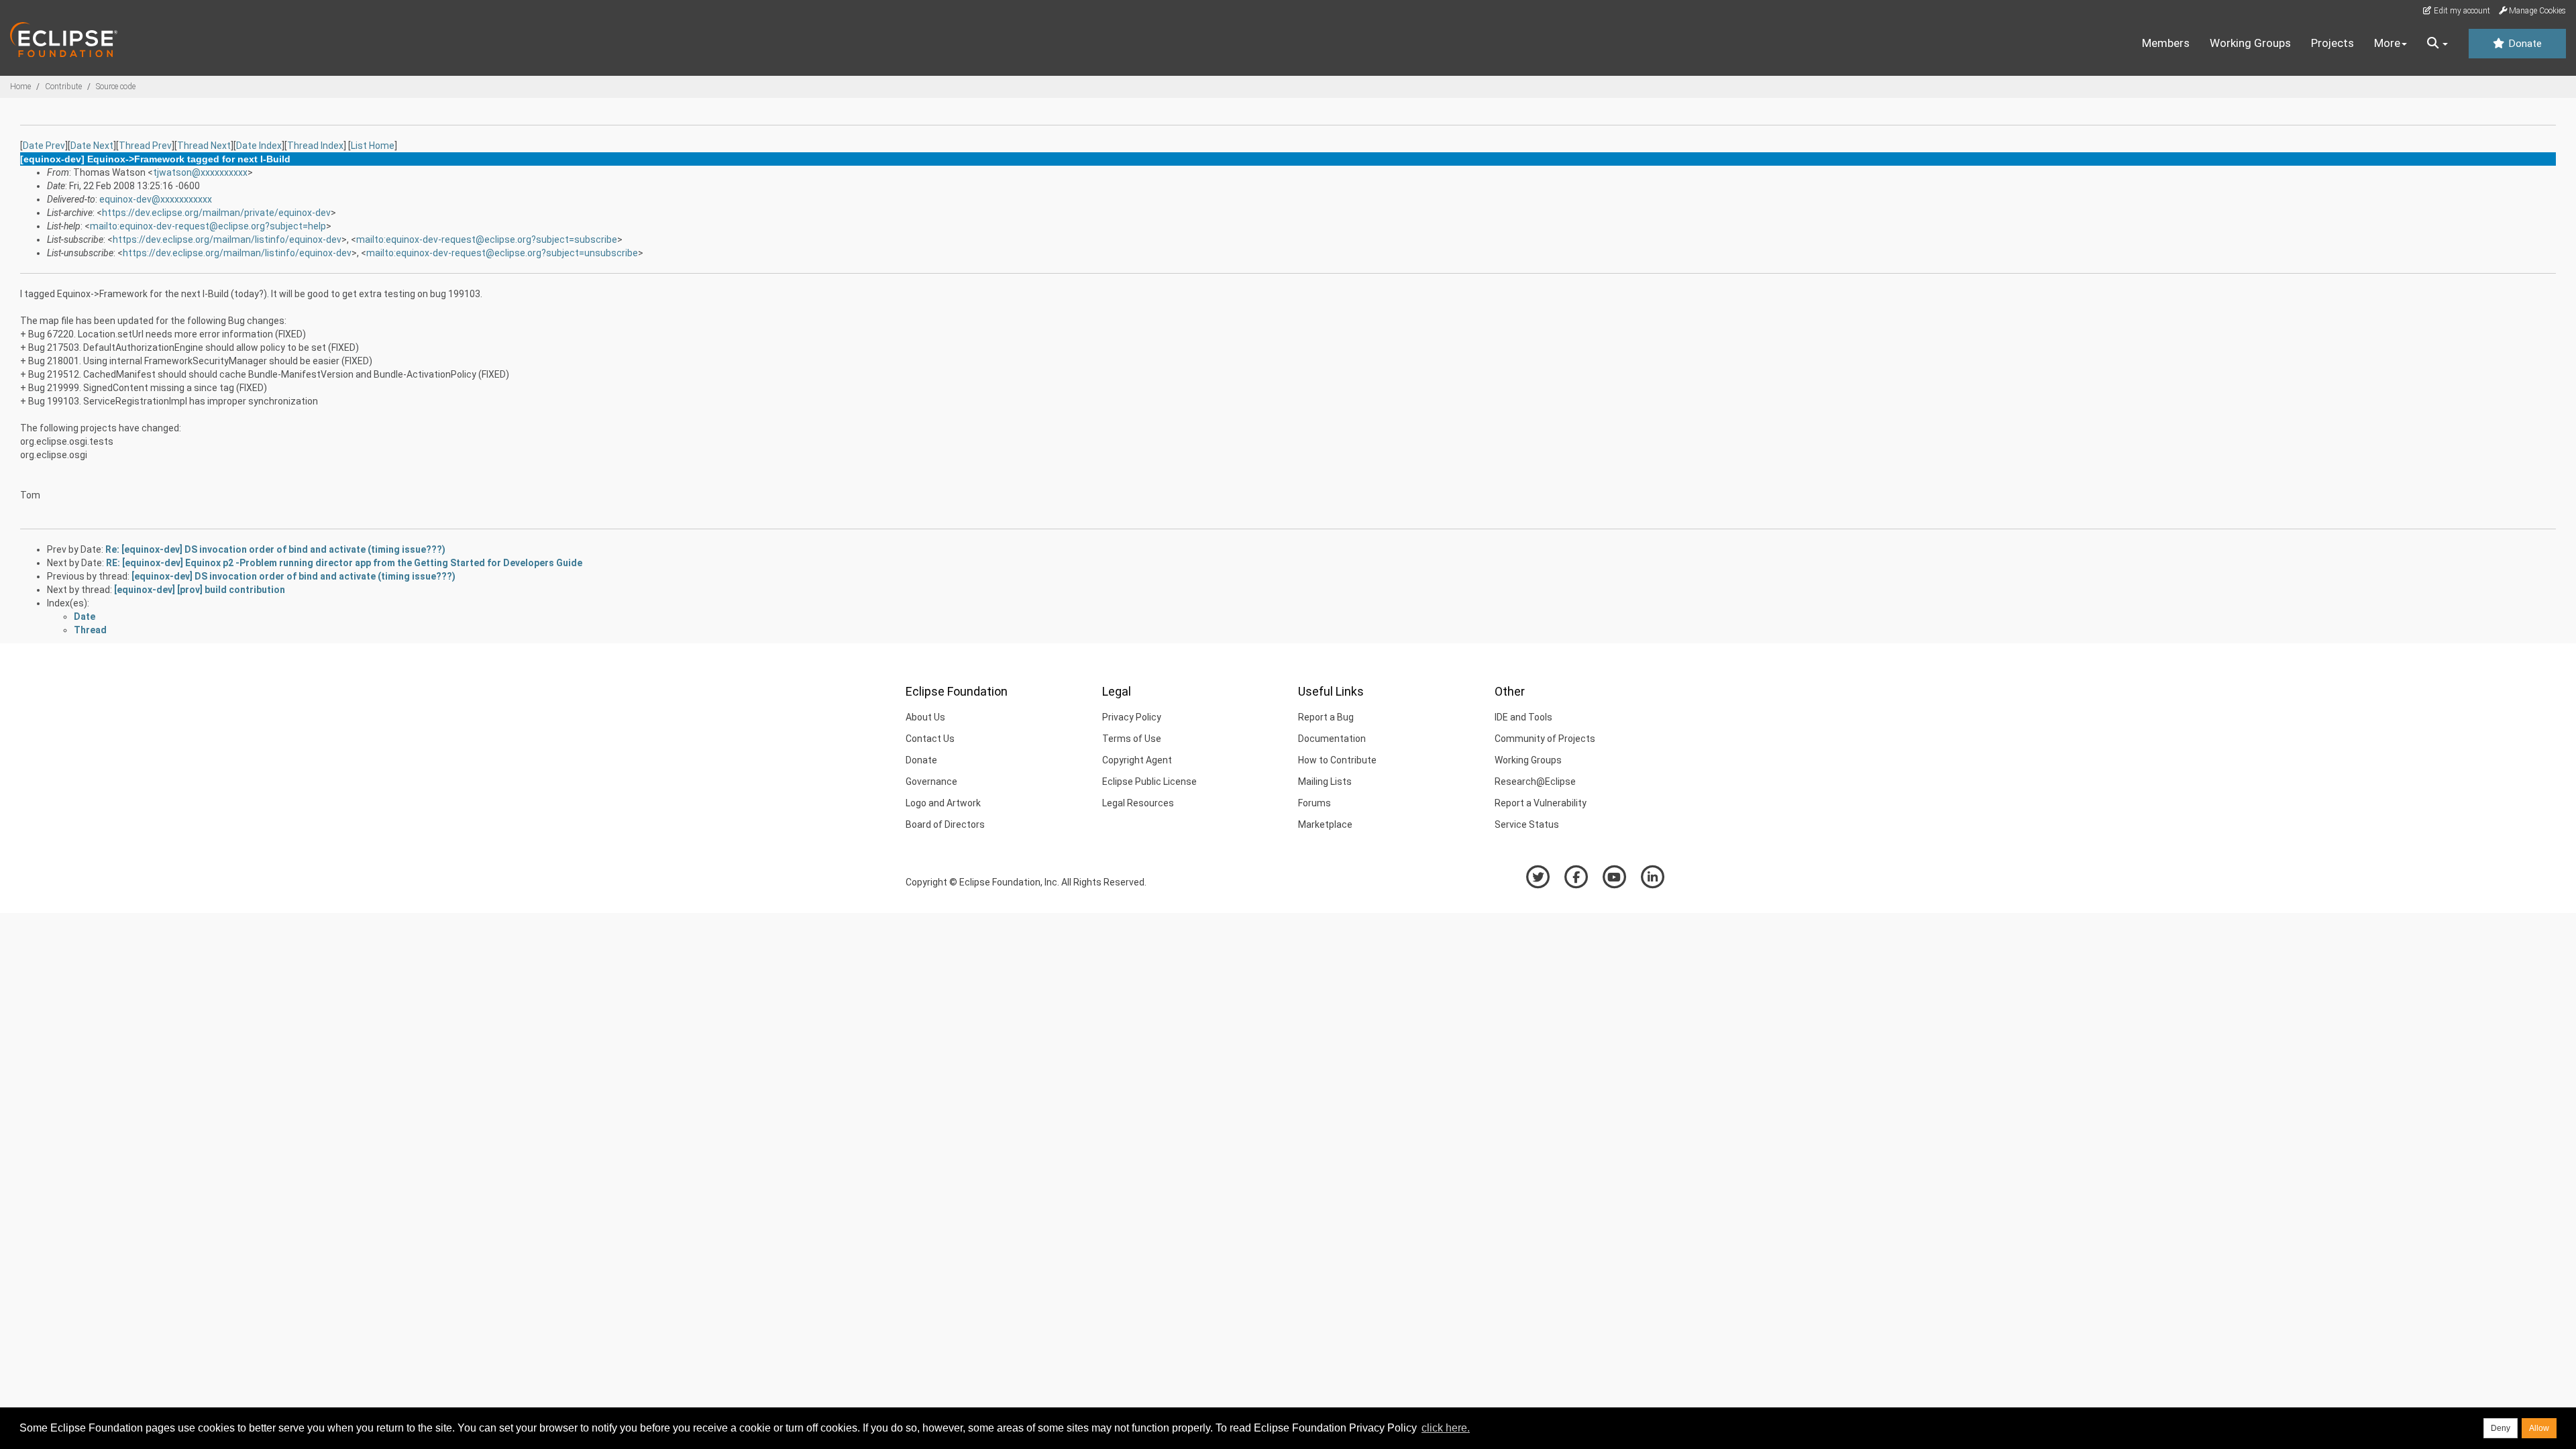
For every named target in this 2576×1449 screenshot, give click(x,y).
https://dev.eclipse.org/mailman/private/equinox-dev (216, 213)
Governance (931, 782)
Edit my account (2461, 11)
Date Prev (44, 146)
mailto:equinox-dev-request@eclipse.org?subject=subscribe (487, 239)
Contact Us (930, 739)
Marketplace (1325, 824)
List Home (373, 146)
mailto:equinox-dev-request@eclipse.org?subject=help (208, 226)
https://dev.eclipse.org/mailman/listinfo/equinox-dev (227, 239)
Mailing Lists (1325, 782)
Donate (2524, 44)
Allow (2539, 1428)
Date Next (92, 146)
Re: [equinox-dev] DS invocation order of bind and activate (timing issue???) (275, 549)
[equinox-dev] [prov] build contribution (200, 590)
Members (2166, 43)
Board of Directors (945, 824)
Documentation (1332, 739)
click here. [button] (1446, 1428)
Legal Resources (1138, 803)
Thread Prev (145, 146)
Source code (116, 87)
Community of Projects (1545, 739)
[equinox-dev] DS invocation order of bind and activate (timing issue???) (293, 576)
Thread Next (204, 146)
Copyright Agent (1137, 760)
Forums (1314, 803)
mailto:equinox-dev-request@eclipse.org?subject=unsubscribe (502, 253)
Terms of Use (1132, 739)
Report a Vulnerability (1541, 803)
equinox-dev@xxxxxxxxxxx (156, 199)
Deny (2501, 1428)
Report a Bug (1326, 717)
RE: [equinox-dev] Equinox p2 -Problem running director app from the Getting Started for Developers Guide (344, 563)
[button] (2437, 44)
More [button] (2387, 43)
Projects (2332, 43)
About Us (925, 717)
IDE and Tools (1523, 717)
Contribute (63, 87)
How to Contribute (1337, 760)
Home (20, 87)
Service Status (1527, 824)
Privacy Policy (1132, 717)
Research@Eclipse (1535, 782)
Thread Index (315, 146)
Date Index (259, 146)
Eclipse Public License (1149, 782)
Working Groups (2250, 43)
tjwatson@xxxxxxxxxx (200, 172)
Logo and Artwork (943, 803)
